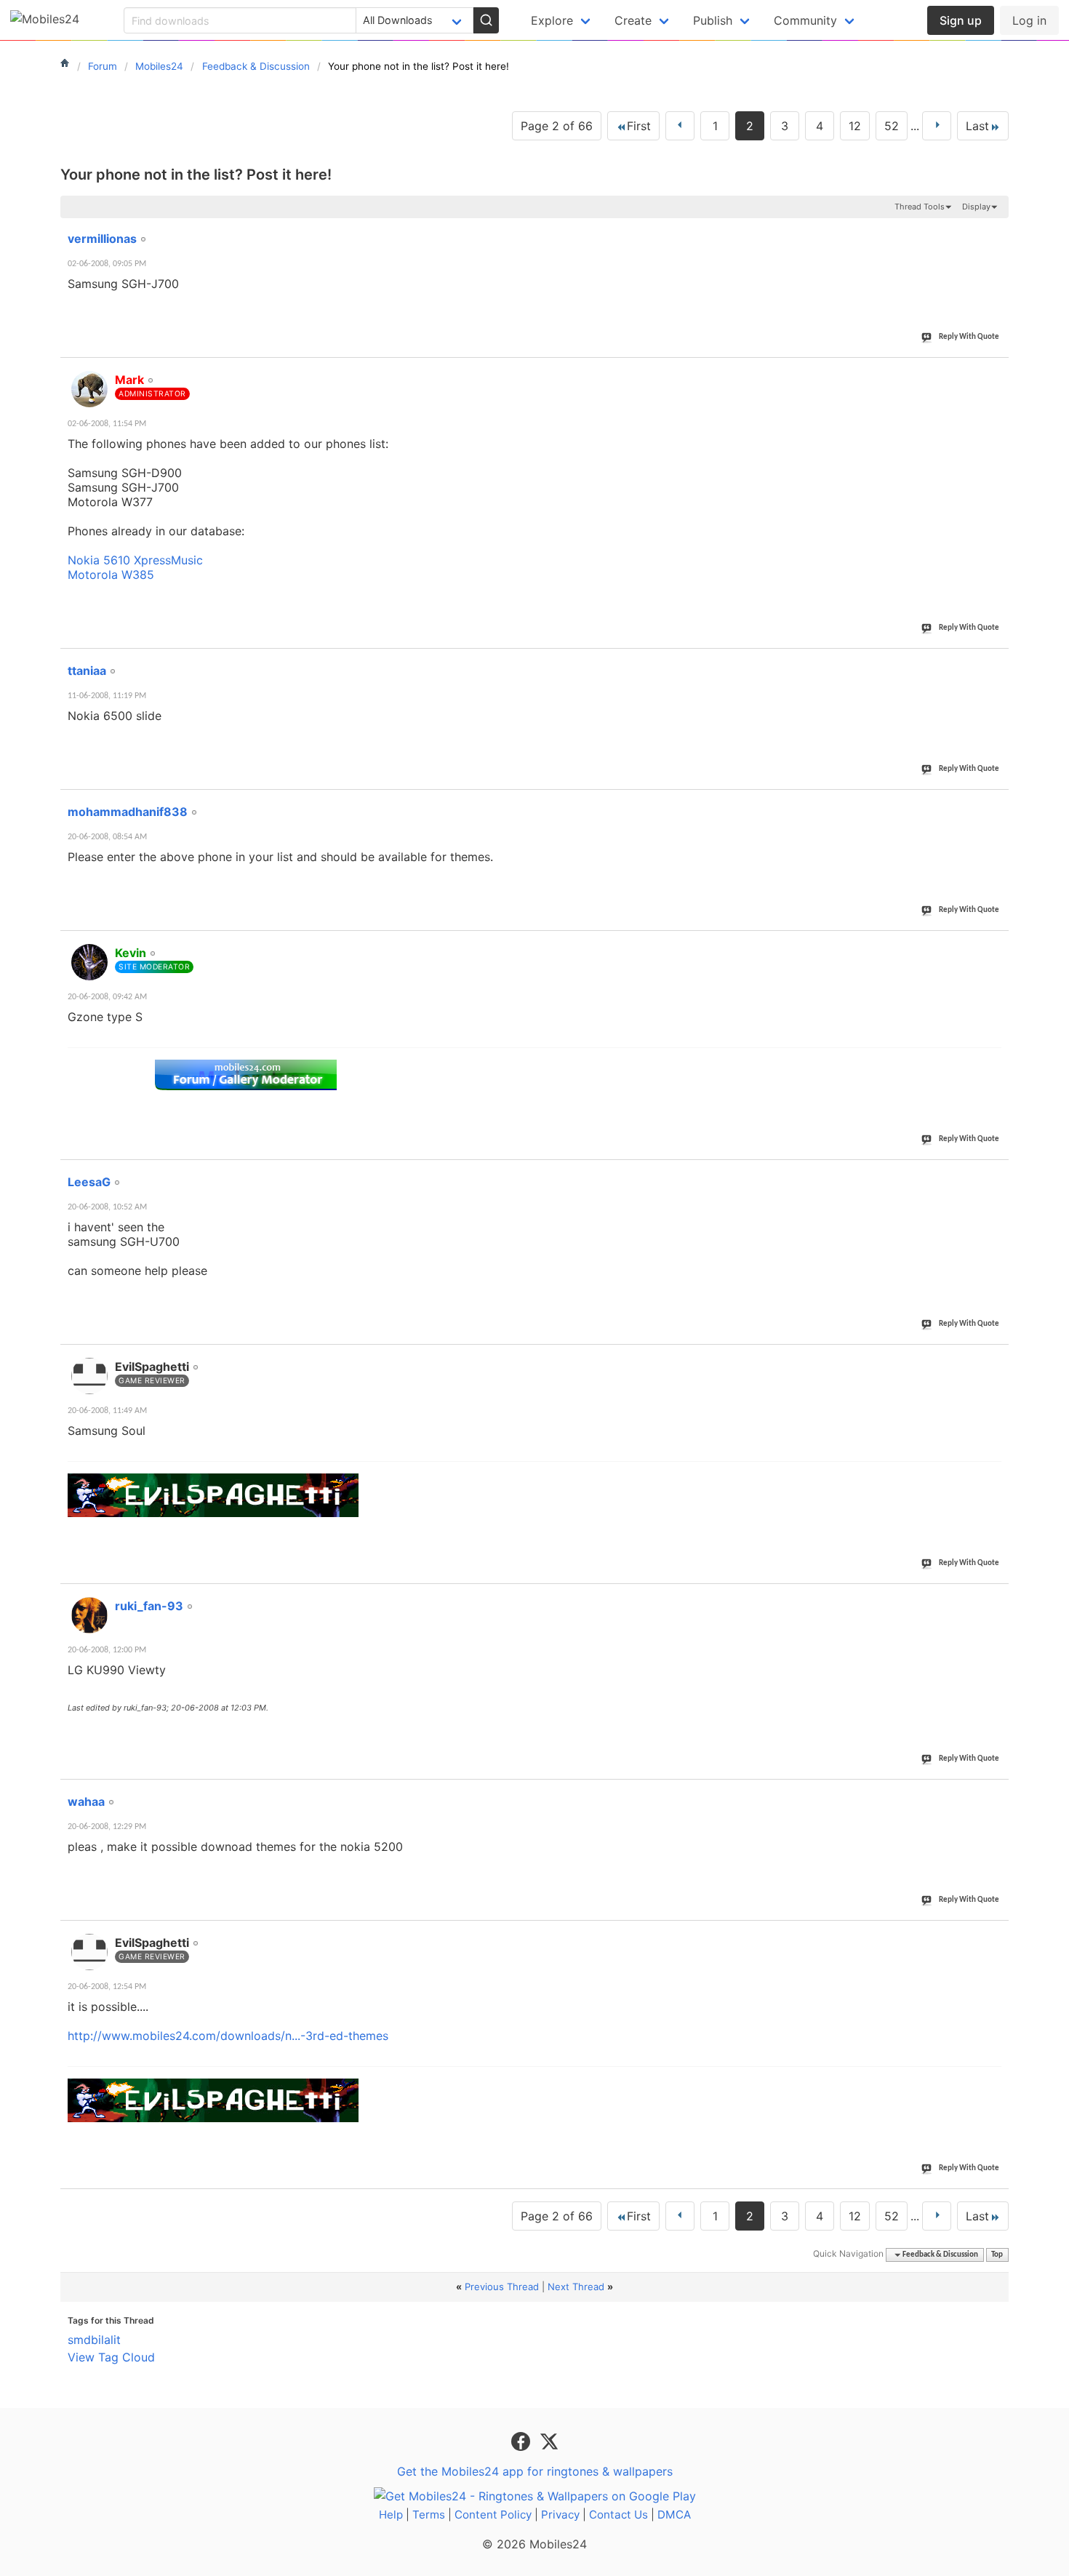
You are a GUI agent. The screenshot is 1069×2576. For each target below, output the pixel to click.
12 (855, 126)
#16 (995, 1174)
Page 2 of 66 (557, 126)
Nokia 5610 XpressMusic (135, 560)
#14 (995, 804)
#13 (995, 663)
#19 (995, 1793)
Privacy (560, 2515)
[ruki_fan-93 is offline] (89, 1615)
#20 (995, 1935)
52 (892, 126)
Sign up (961, 20)
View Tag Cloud (111, 2357)
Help (391, 2515)
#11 (995, 231)
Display (976, 207)
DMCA (674, 2515)
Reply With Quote (969, 337)
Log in (1029, 20)
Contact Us (618, 2515)
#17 (995, 1359)
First (639, 126)
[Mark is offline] (89, 389)
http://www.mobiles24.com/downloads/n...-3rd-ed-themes (228, 2036)
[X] (549, 2440)
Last (977, 126)
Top (997, 2255)
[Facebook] (523, 2440)
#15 (995, 945)
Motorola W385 (111, 575)
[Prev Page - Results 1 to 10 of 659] (680, 126)
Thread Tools (920, 207)
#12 (995, 372)
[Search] (486, 20)
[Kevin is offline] (89, 962)
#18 (995, 1598)
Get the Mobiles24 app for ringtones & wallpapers (535, 2471)
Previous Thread (502, 2287)
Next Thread (576, 2287)
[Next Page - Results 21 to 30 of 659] (937, 126)
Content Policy (493, 2515)
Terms (429, 2515)
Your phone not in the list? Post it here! (196, 175)
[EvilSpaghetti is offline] (89, 1376)
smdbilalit (94, 2340)
